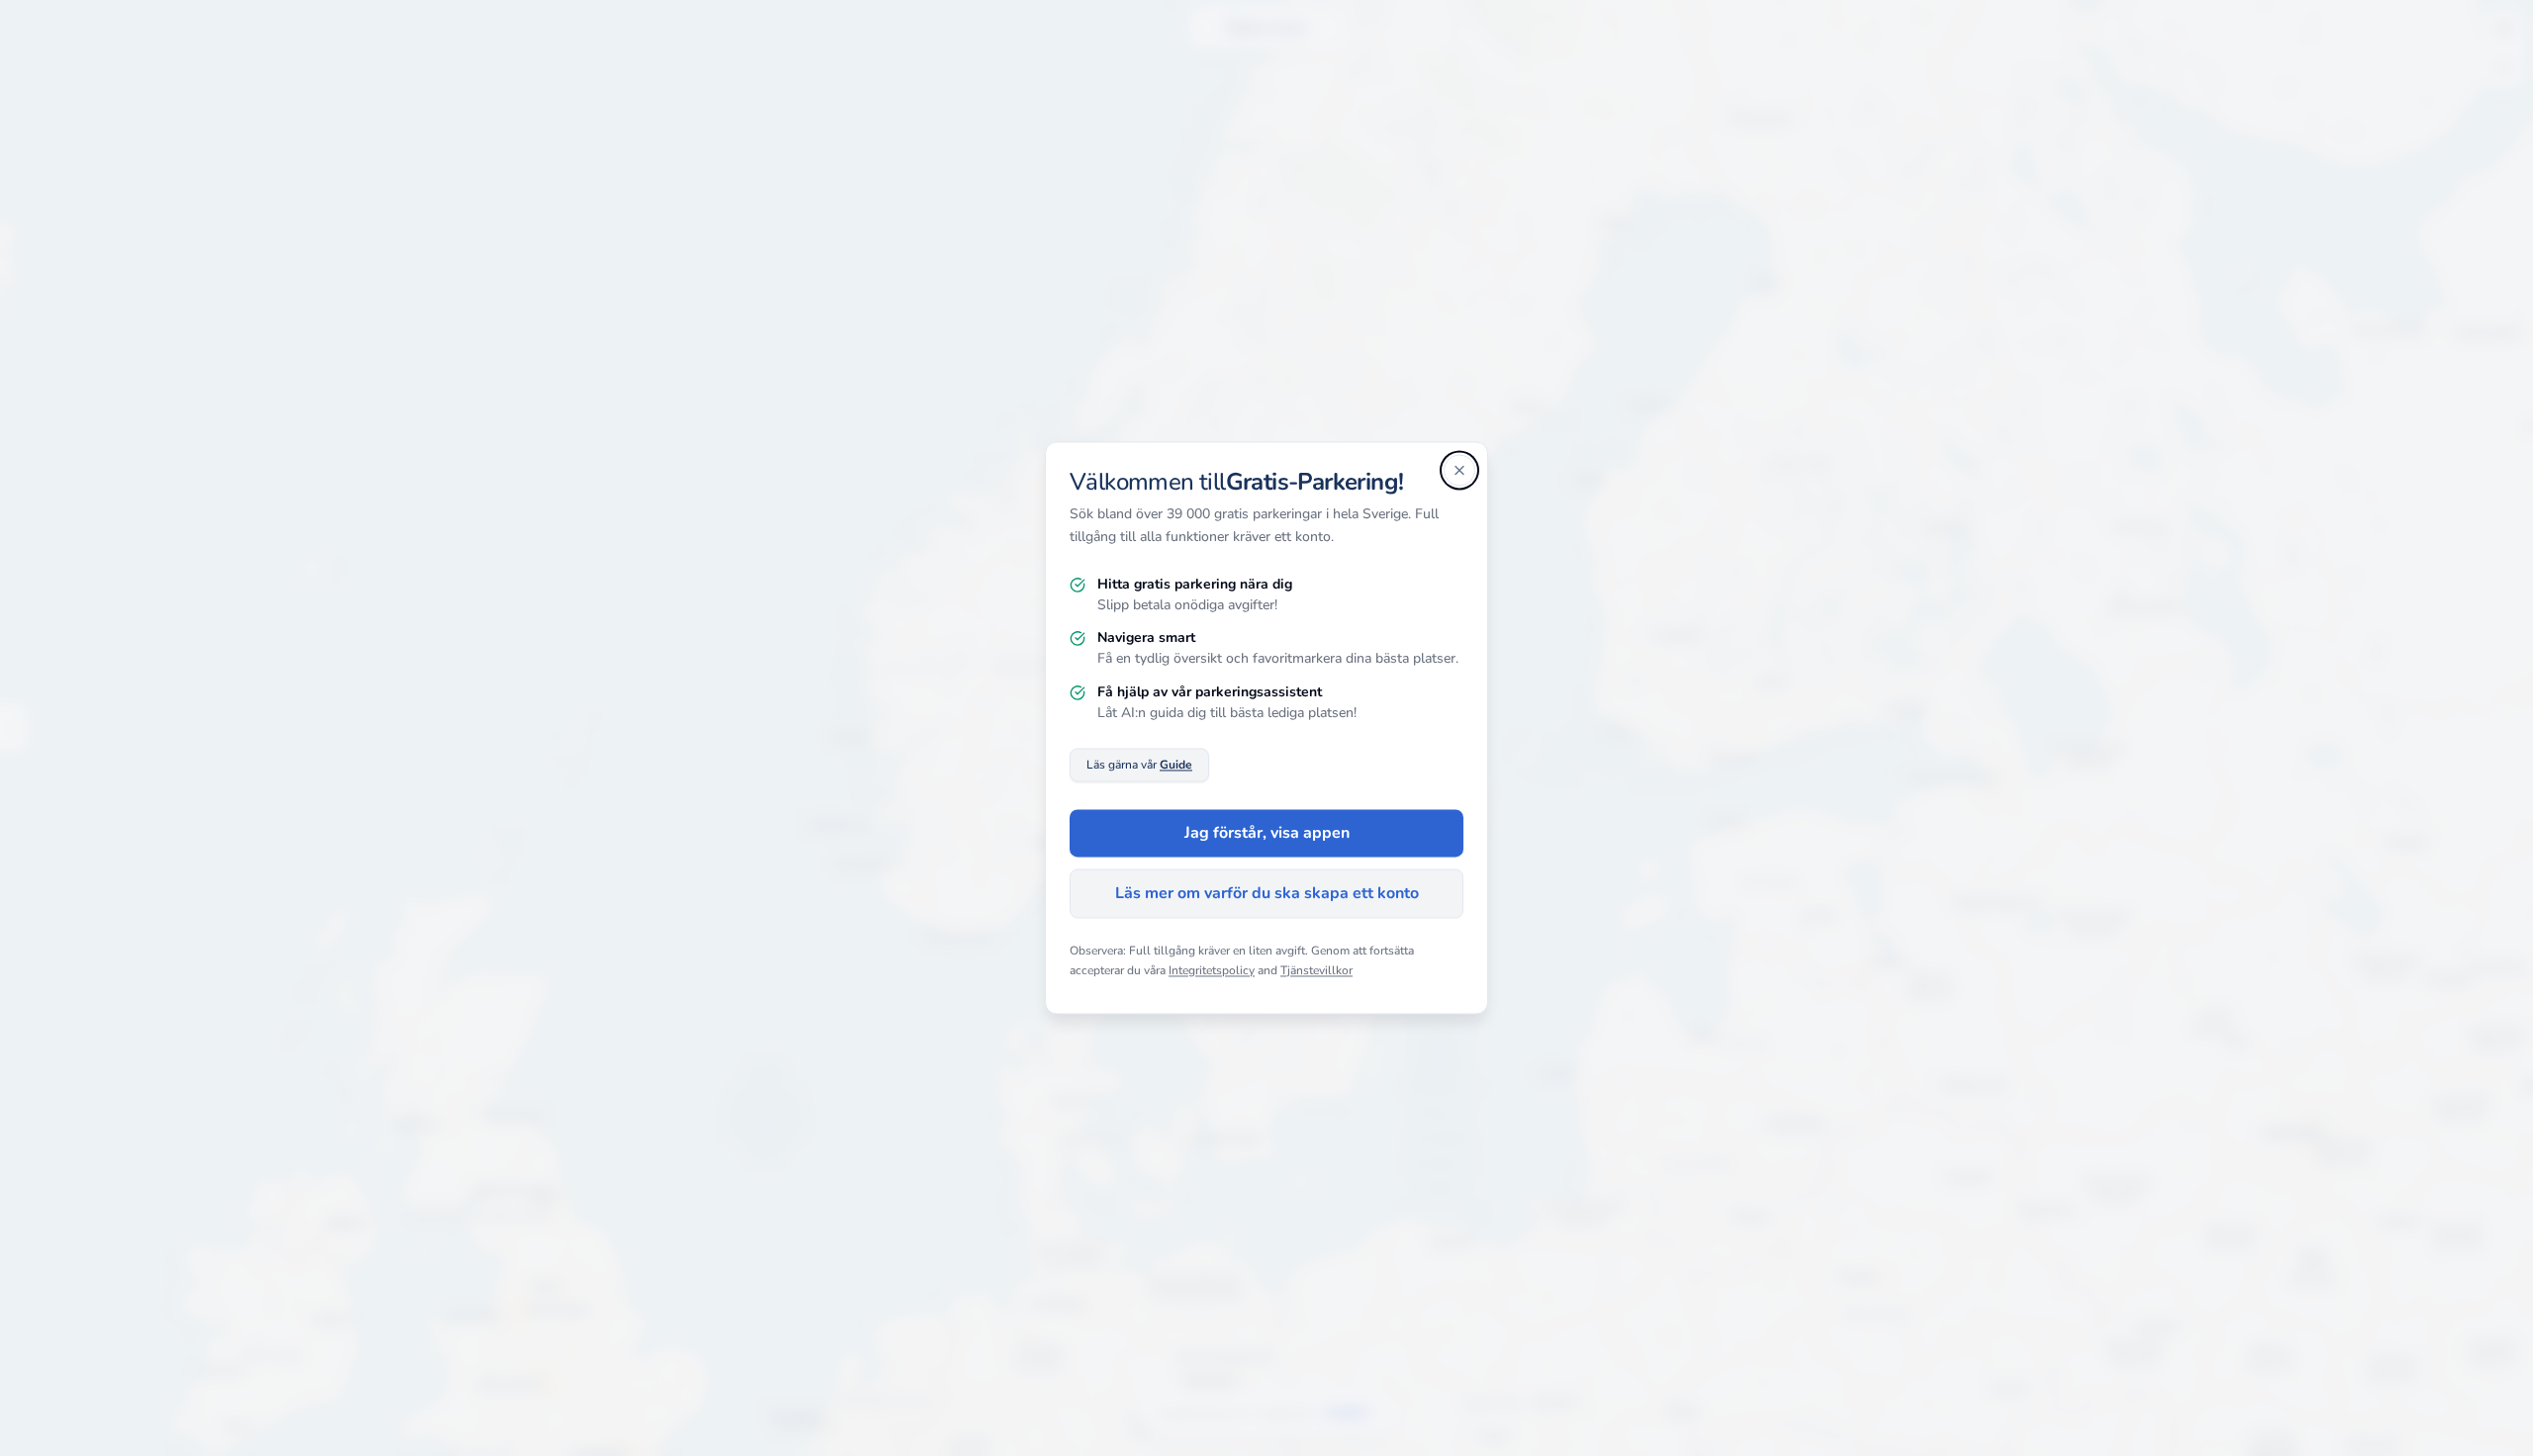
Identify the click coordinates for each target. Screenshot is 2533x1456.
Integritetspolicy (1212, 970)
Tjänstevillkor (1316, 970)
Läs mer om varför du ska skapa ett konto (1267, 894)
